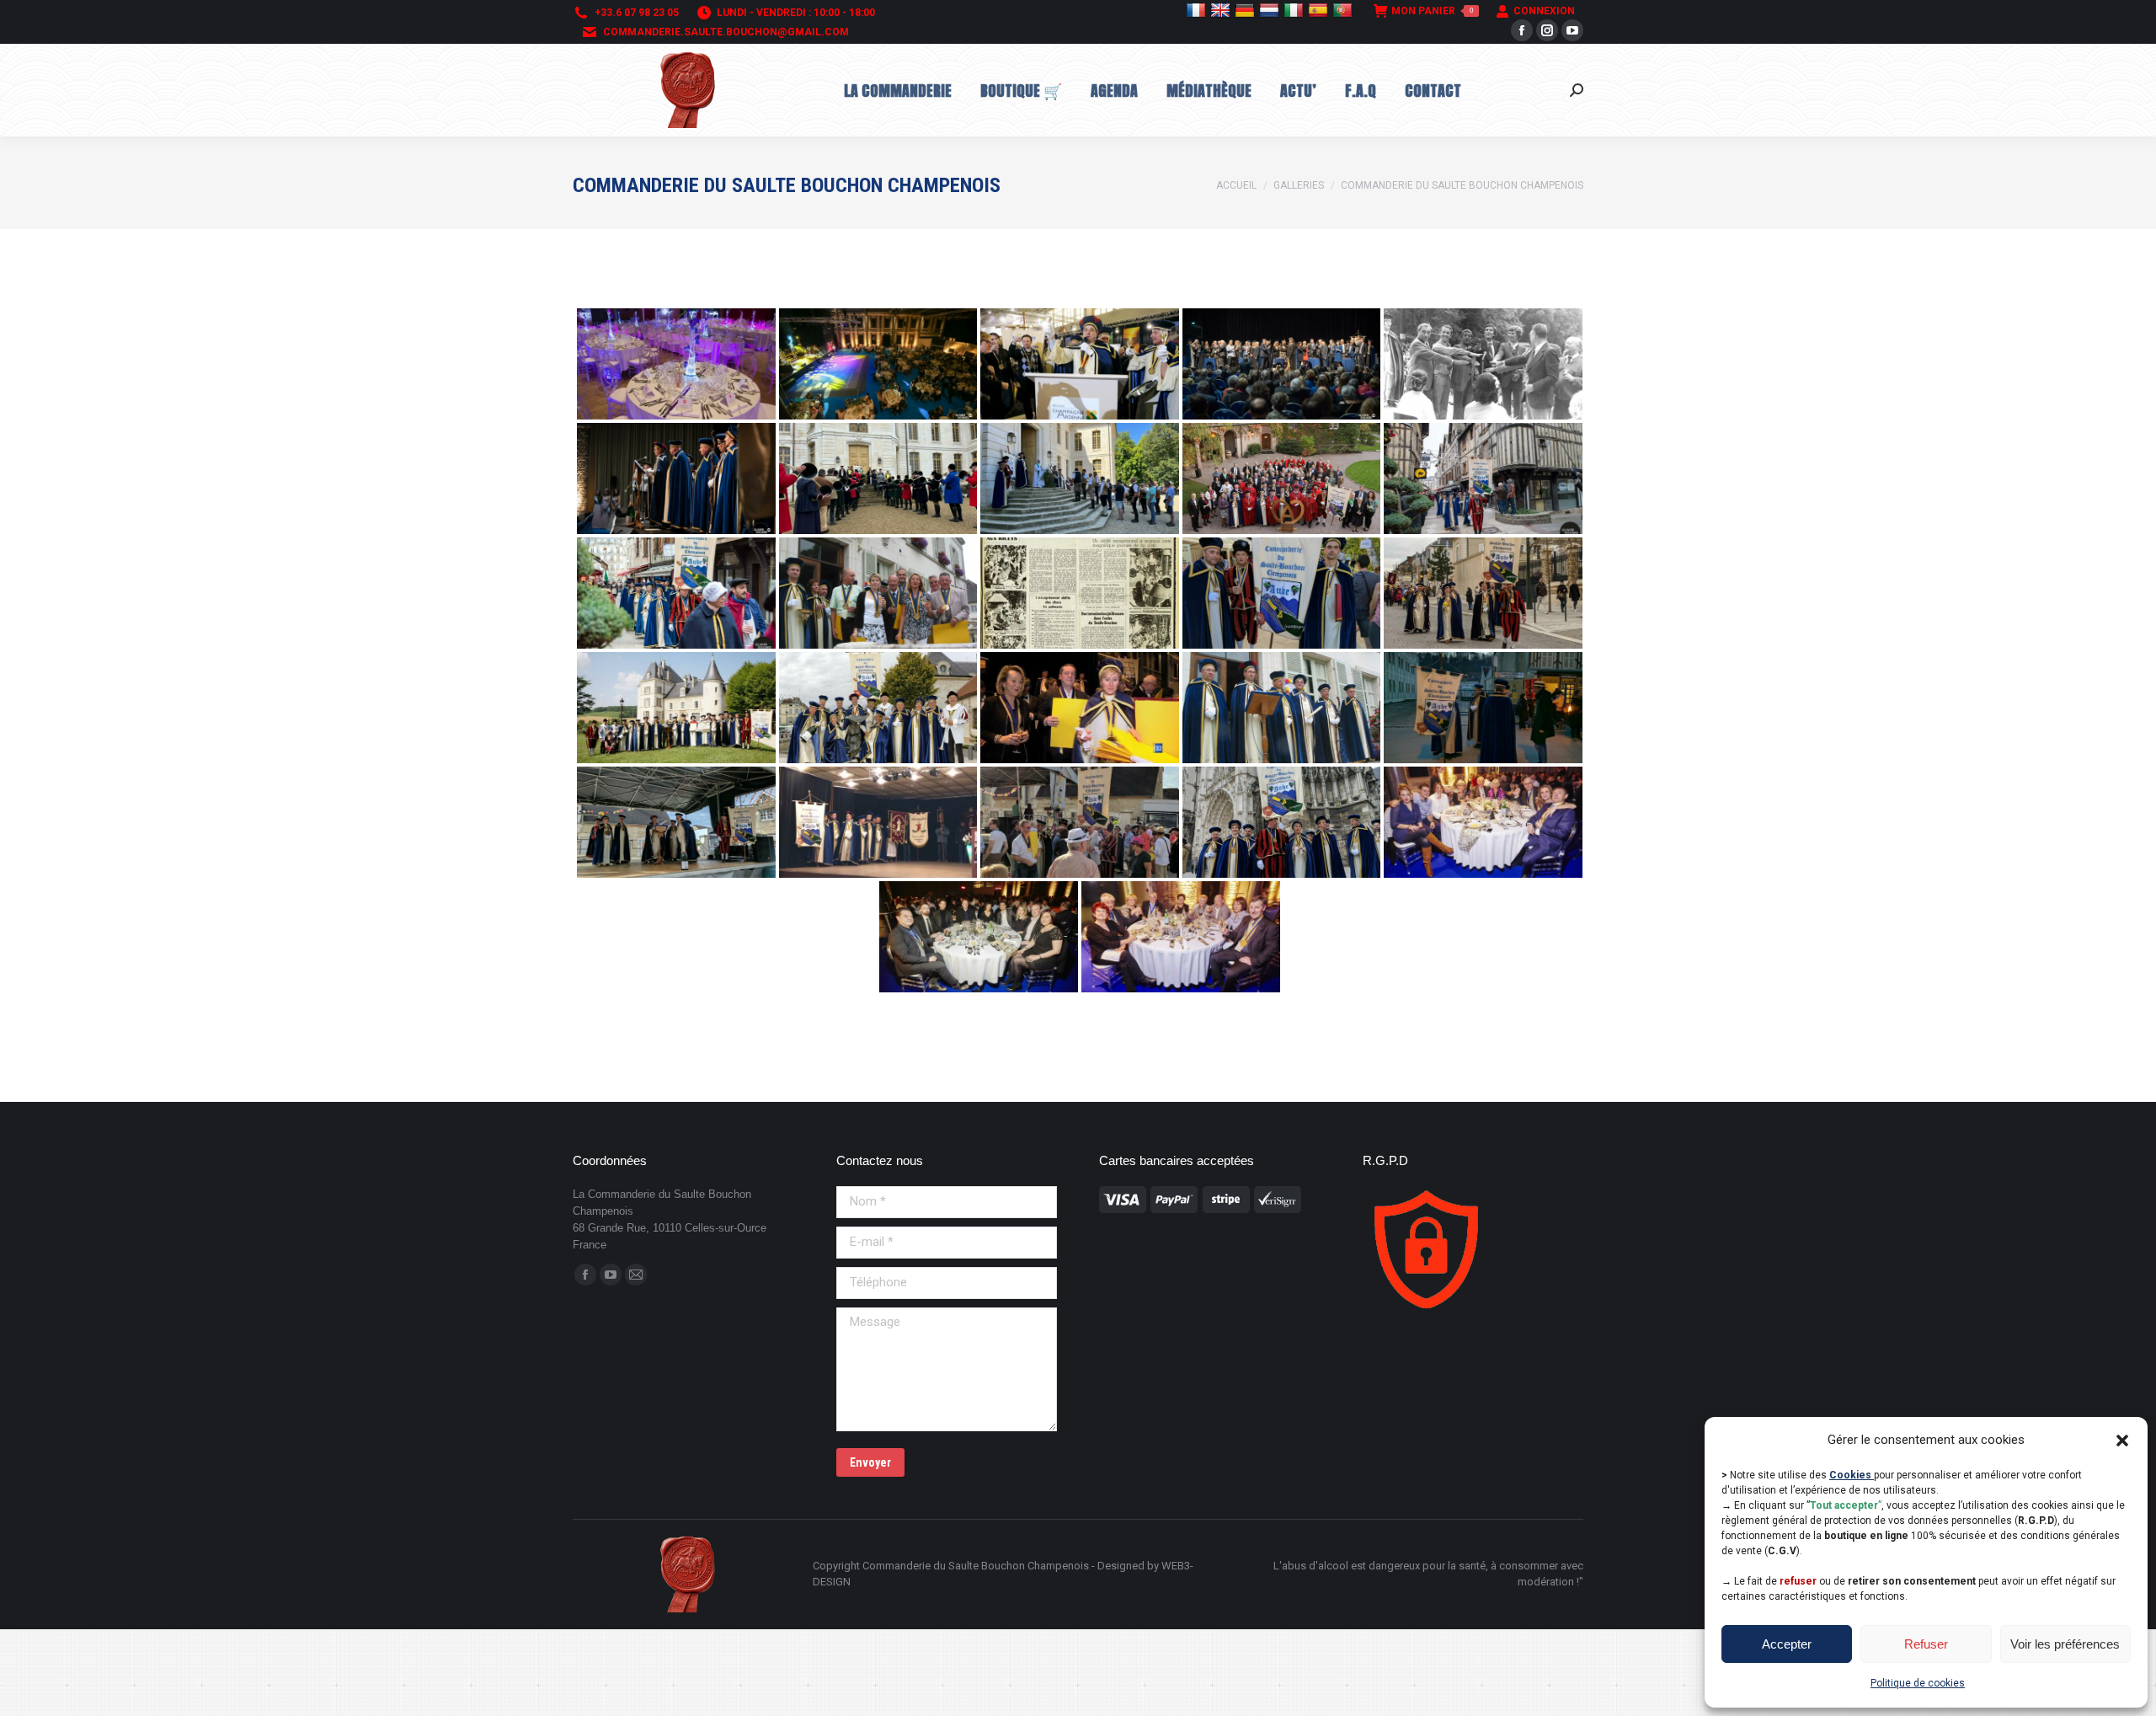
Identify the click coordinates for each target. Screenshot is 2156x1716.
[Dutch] (1271, 10)
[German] (1247, 10)
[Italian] (1296, 10)
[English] (1222, 10)
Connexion (1544, 11)
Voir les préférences (2065, 1644)
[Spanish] (1320, 10)
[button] (2122, 1441)
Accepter (1787, 1644)
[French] (1198, 10)
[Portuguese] (1345, 10)
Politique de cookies (1918, 1683)
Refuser (1926, 1644)
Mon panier (1432, 11)
